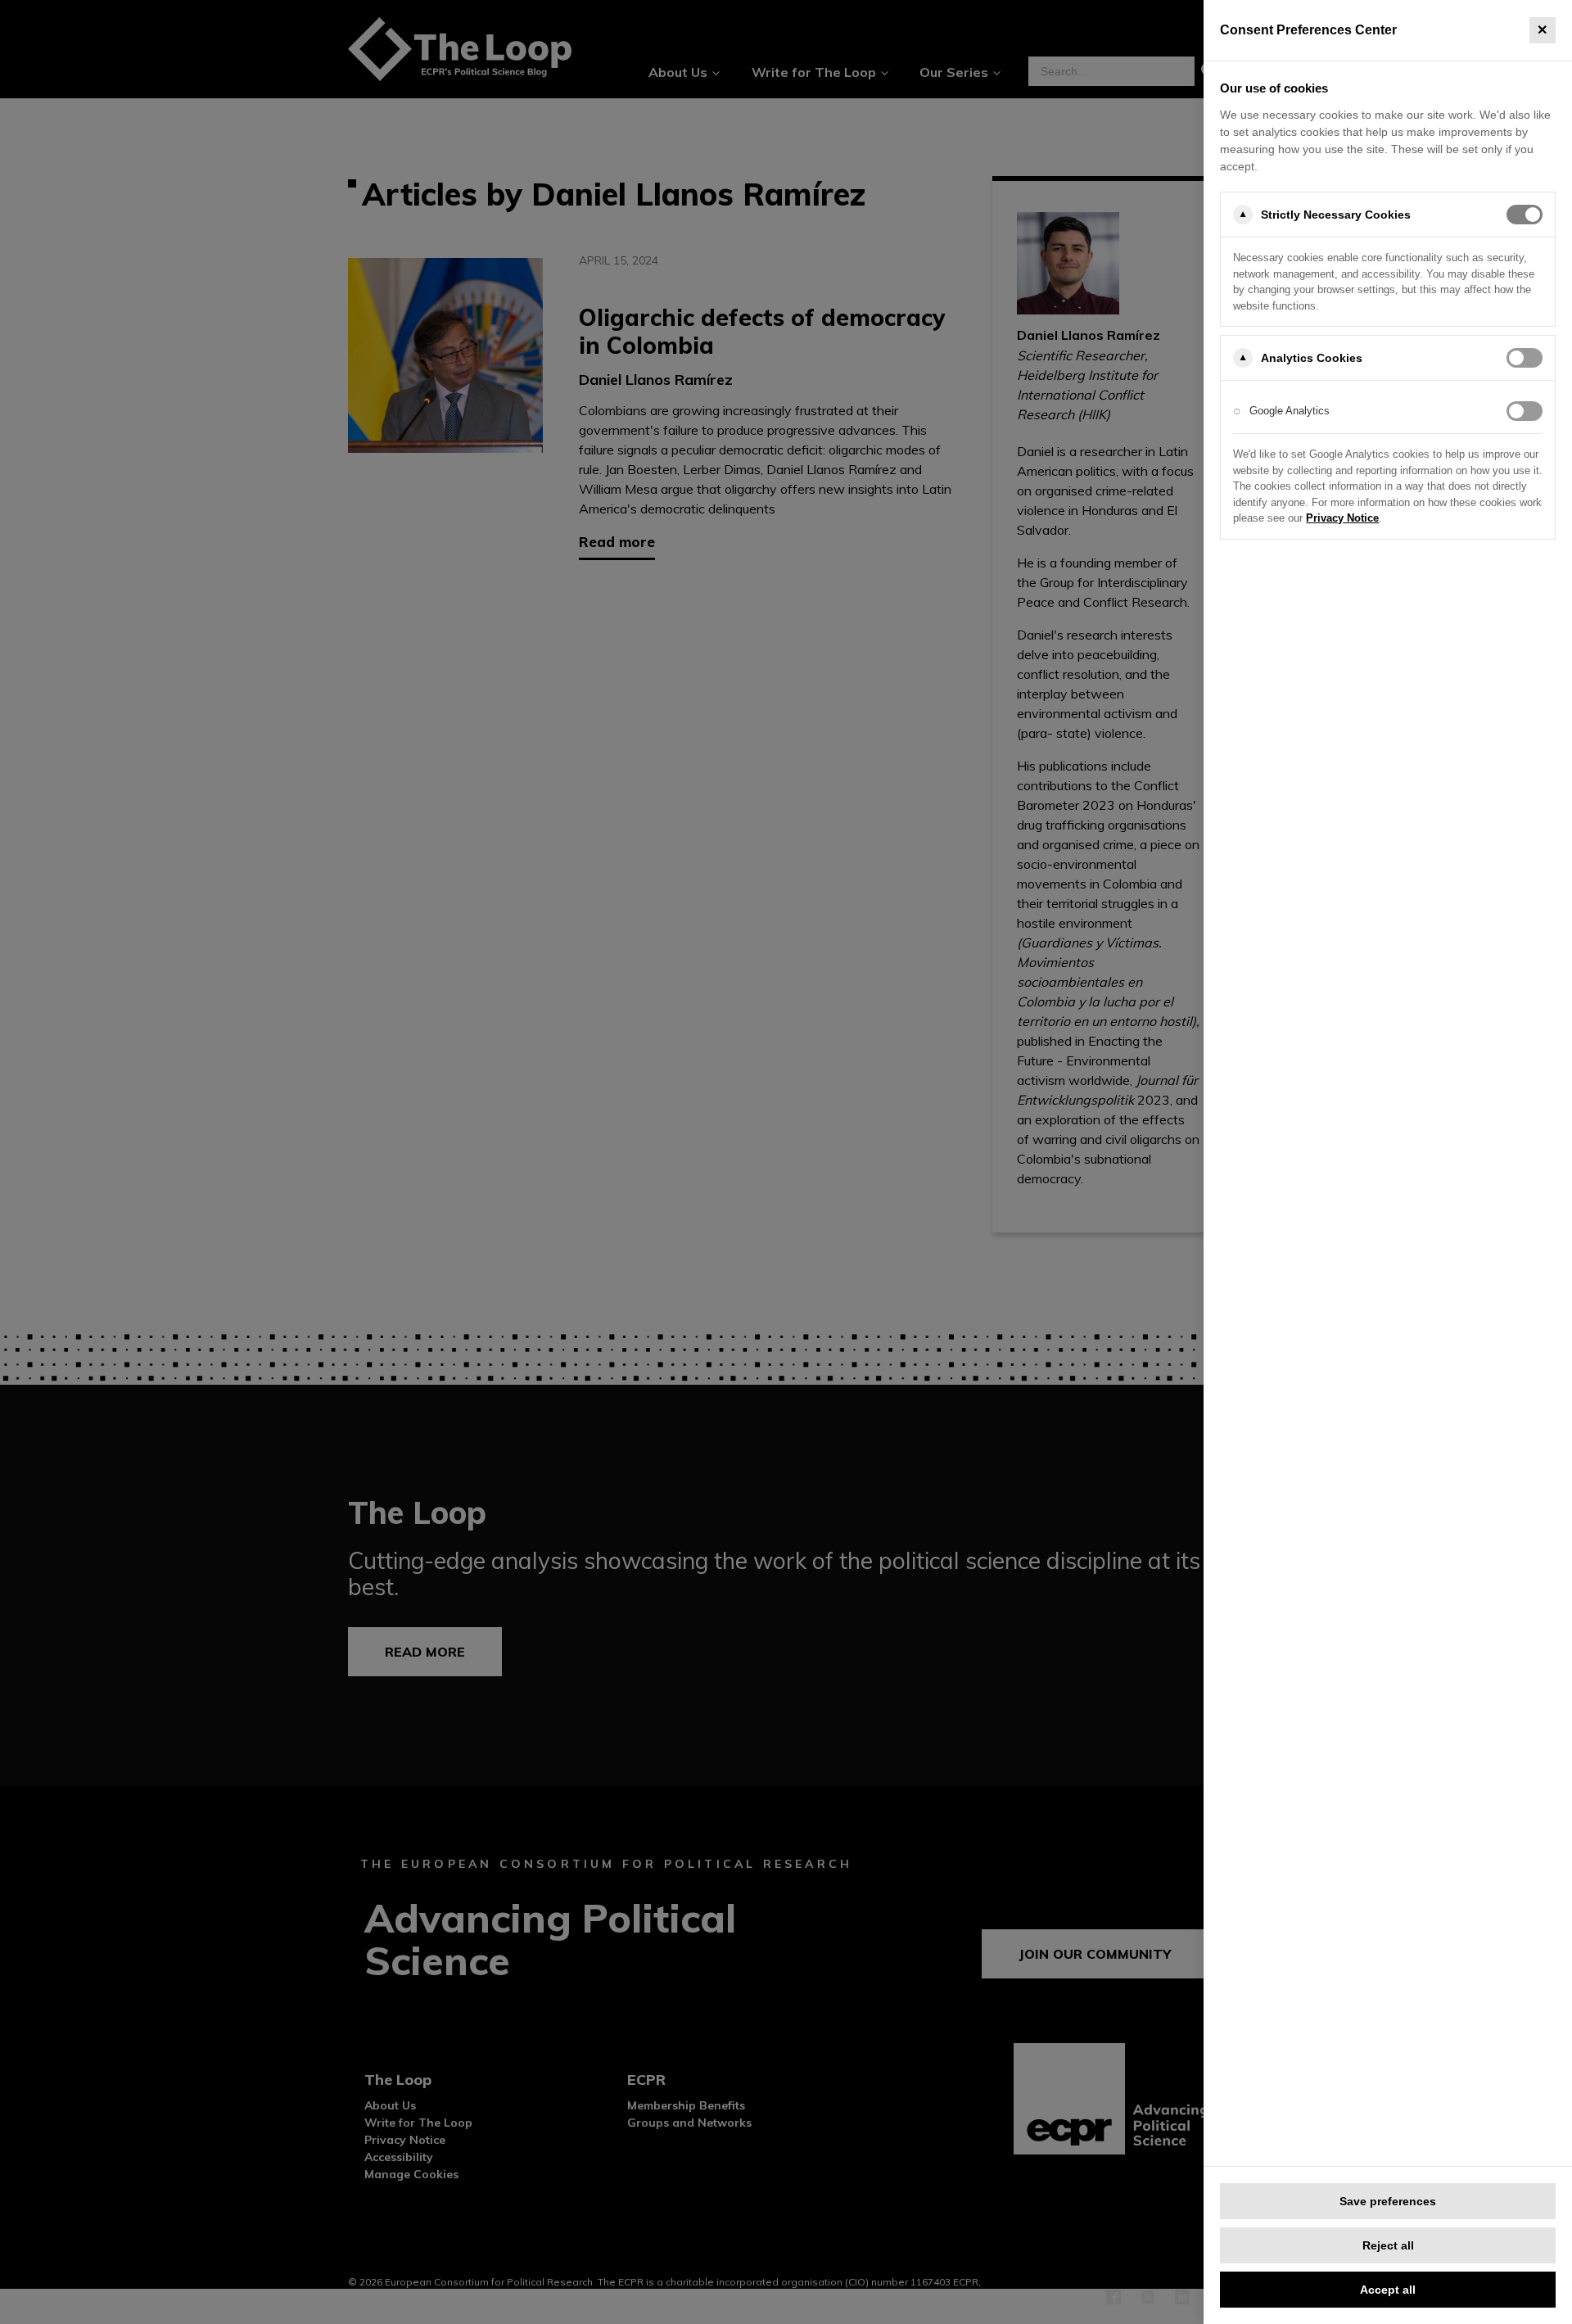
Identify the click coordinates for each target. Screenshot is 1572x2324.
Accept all (1388, 2290)
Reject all (1388, 2245)
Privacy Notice (1342, 518)
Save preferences (1388, 2201)
